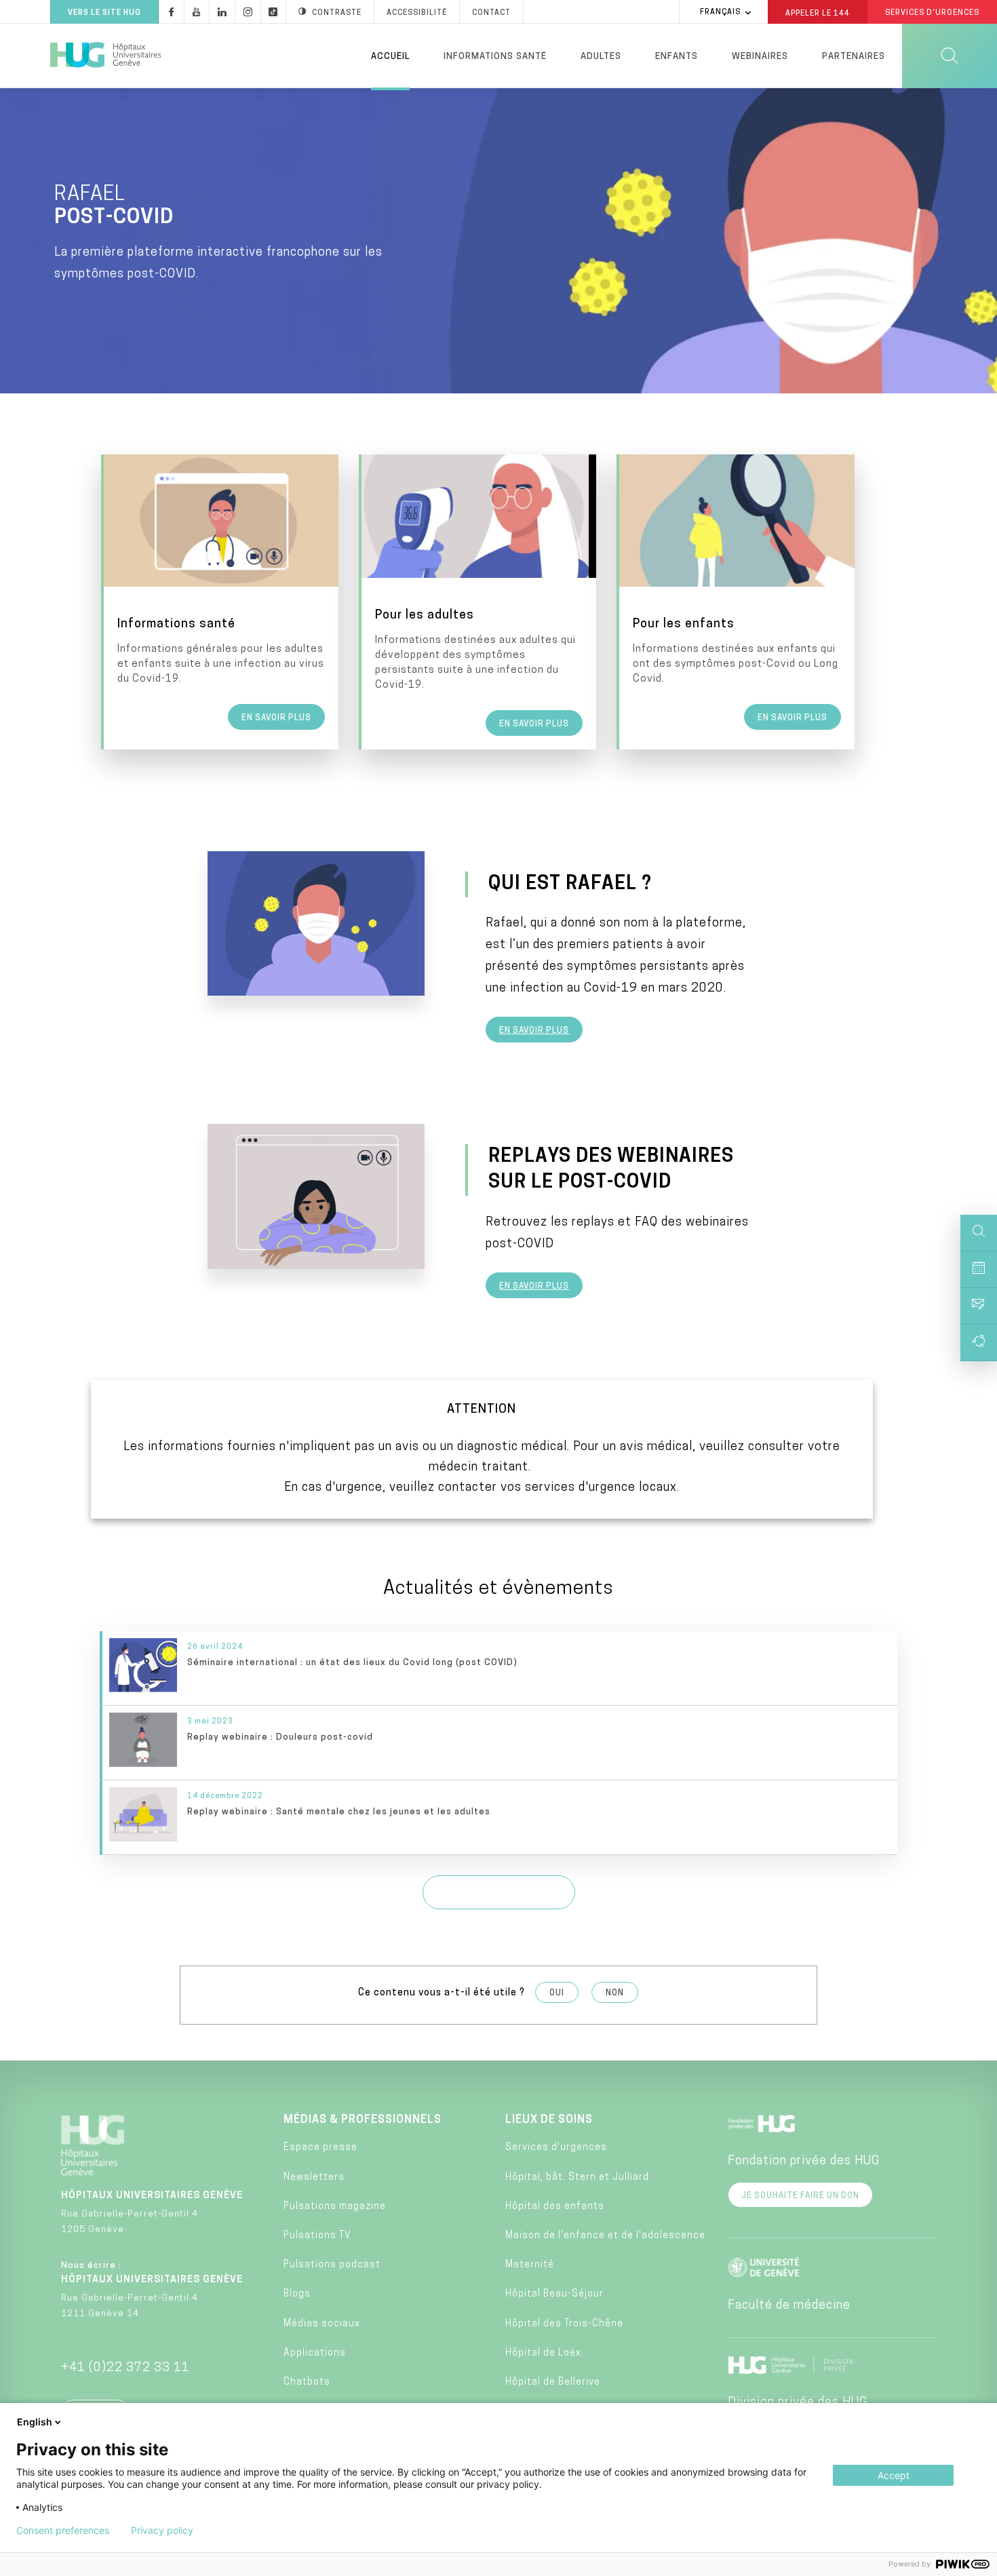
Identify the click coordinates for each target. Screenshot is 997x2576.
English (35, 2422)
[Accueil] (105, 56)
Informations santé (495, 57)
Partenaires (854, 57)
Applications (315, 2353)
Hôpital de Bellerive (553, 2382)
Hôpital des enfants (555, 2207)
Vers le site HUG (104, 13)
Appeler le (818, 13)
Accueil (390, 57)
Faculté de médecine (789, 2306)
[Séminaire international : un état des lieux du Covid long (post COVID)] (500, 1668)
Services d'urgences (556, 2148)
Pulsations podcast (332, 2265)
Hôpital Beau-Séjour (554, 2294)
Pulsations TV (317, 2236)
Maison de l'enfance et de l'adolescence (605, 2236)
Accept (894, 2475)
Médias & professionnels (363, 2120)
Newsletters (314, 2178)
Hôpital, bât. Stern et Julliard (577, 2178)
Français (720, 13)
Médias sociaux (322, 2324)
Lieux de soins (549, 2120)
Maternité (530, 2265)
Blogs (297, 2294)
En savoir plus (534, 1031)
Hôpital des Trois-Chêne (564, 2324)
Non (615, 1993)
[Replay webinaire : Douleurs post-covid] (500, 1743)
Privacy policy (162, 2531)
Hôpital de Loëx (543, 2353)
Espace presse (320, 2148)
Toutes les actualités (499, 1894)
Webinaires (760, 57)
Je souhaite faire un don (800, 2196)
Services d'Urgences (932, 13)
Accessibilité (417, 13)
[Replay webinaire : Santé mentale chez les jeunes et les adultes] (500, 1817)
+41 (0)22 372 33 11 (125, 2368)
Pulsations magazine (335, 2207)
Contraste (337, 13)
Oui (557, 1993)
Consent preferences (63, 2531)
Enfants (677, 57)
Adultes (601, 57)
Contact (491, 13)
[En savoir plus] (221, 602)
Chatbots (307, 2382)
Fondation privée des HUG (804, 2162)
